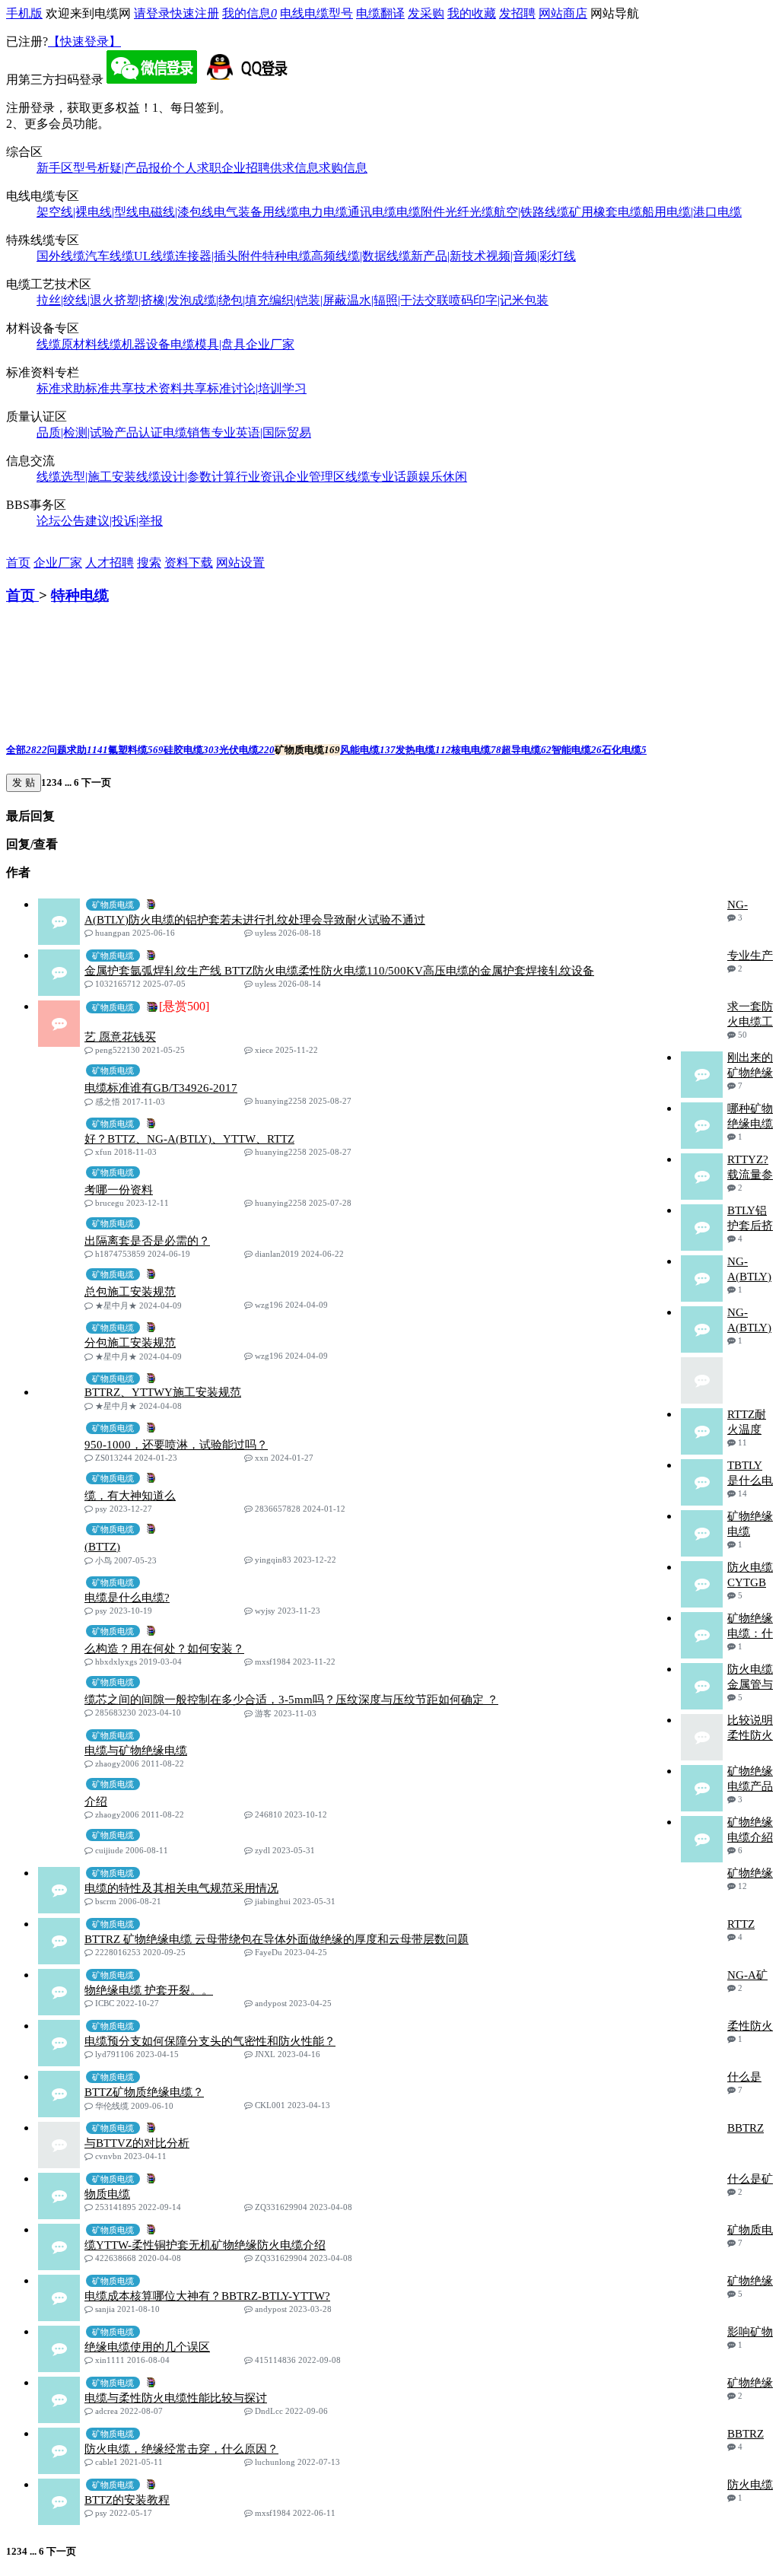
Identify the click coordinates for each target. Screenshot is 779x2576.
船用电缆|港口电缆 (692, 212)
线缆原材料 (67, 344)
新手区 (55, 168)
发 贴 (24, 782)
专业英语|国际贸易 (261, 433)
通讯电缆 (372, 212)
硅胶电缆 (191, 750)
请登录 (152, 13)
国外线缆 (61, 256)
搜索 (149, 563)
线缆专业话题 (382, 477)
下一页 (95, 782)
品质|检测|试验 (75, 433)
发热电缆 (423, 750)
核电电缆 (476, 750)
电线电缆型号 (316, 13)
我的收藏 (472, 13)
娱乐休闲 (443, 477)
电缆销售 (187, 433)
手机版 (24, 13)
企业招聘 (246, 168)
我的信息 (250, 13)
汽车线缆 (110, 256)
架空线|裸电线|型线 (87, 212)
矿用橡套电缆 (606, 212)
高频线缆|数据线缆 (361, 256)
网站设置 (240, 563)
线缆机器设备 (134, 344)
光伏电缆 (247, 750)
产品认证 (138, 433)
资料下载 (189, 563)
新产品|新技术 (448, 256)
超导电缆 (526, 750)
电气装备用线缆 (256, 212)
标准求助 (61, 388)
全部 (27, 750)
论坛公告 (61, 521)
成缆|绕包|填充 (231, 300)
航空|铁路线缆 (531, 212)
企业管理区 (315, 477)
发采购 (426, 13)
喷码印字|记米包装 (499, 300)
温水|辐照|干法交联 (398, 300)
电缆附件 (421, 212)
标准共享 (110, 388)
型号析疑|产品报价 (123, 168)
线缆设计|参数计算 (186, 477)
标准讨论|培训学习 (257, 388)
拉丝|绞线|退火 (75, 300)
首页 (18, 563)
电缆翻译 (380, 13)
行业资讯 (260, 477)
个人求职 (197, 168)
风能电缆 (368, 750)
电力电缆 (323, 212)
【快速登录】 (84, 41)
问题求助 (78, 750)
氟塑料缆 (136, 750)
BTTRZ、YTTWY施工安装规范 (163, 1392)
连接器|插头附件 (219, 256)
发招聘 (517, 13)
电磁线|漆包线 (176, 212)
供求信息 (294, 168)
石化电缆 (624, 750)
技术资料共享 (170, 388)
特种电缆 (287, 256)
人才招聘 (110, 563)
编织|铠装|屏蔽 (308, 300)
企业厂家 (270, 344)
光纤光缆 (469, 212)
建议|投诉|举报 (124, 521)
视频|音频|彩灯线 (531, 256)
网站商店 (563, 13)
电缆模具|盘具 (208, 344)
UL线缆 (154, 256)
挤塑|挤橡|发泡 (153, 300)
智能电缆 (577, 750)
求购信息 (343, 168)
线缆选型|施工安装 (86, 477)
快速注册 (195, 13)
